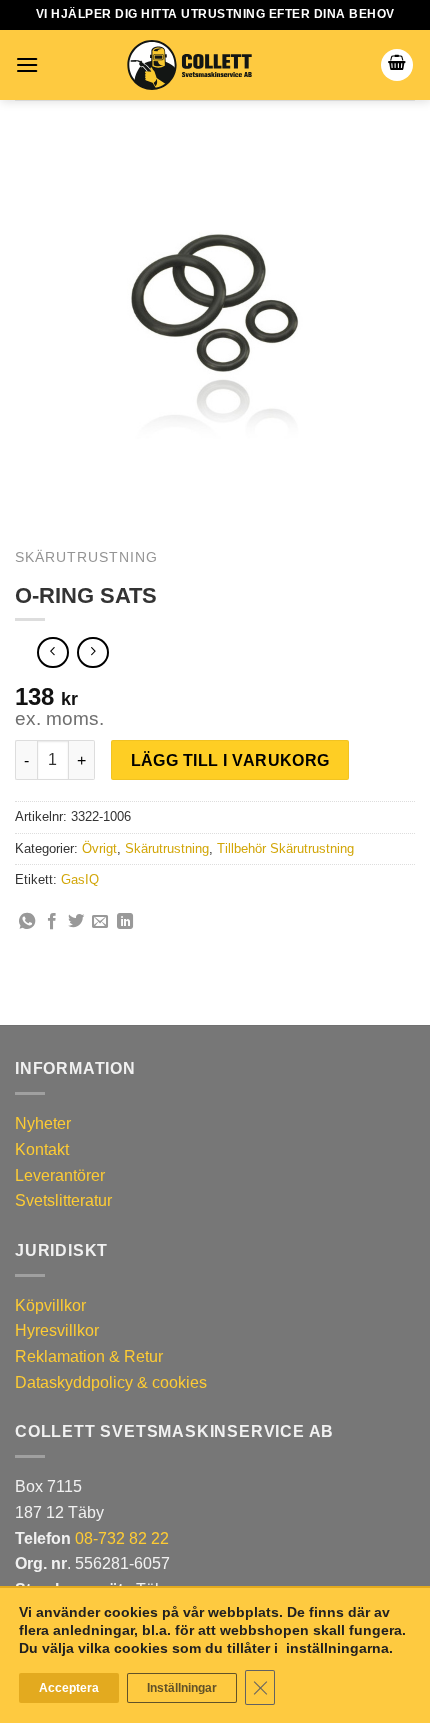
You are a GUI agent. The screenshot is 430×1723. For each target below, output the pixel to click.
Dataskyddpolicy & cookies (111, 1382)
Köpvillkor (50, 1305)
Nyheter (43, 1123)
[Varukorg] (397, 65)
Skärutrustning (86, 557)
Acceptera (69, 1688)
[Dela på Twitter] (76, 922)
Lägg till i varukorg (230, 760)
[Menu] (27, 64)
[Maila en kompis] (100, 922)
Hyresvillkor (57, 1330)
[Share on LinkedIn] (125, 922)
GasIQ (80, 879)
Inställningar (182, 1688)
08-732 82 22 (122, 1538)
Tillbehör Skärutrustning (285, 848)
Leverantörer (60, 1175)
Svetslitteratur (63, 1200)
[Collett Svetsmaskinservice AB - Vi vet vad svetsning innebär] (189, 65)
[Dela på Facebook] (52, 922)
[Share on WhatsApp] (27, 922)
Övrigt (99, 848)
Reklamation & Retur (89, 1356)
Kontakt (42, 1149)
